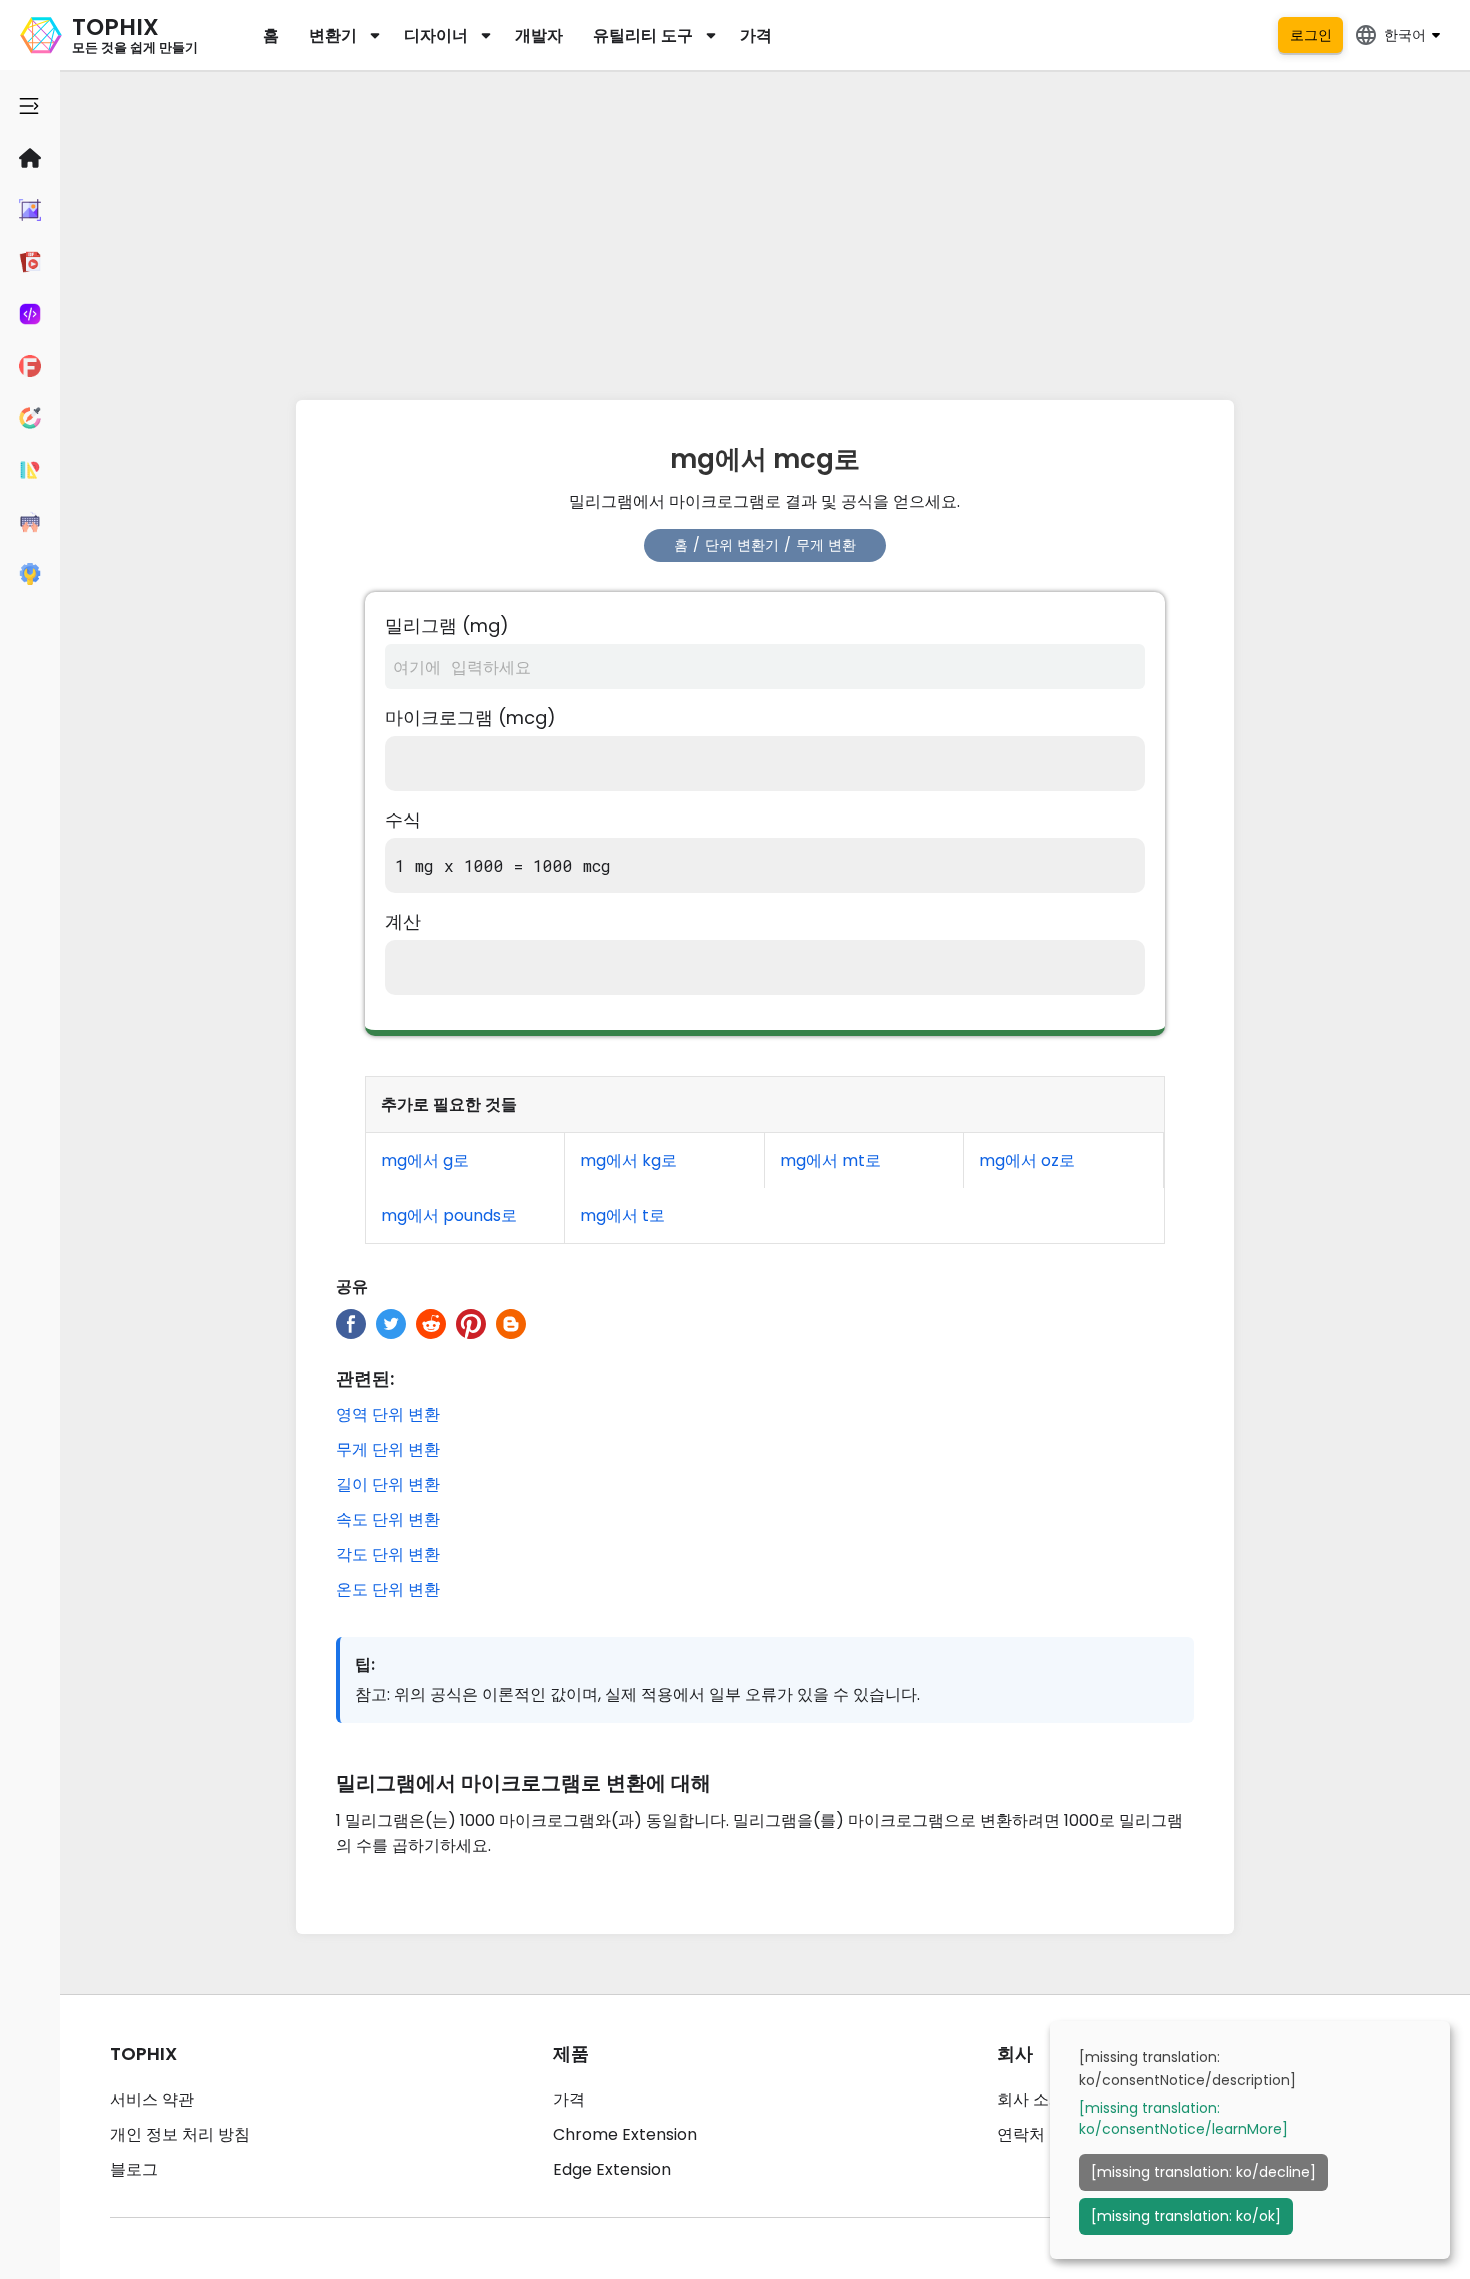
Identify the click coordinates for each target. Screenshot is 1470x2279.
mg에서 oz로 (1027, 1160)
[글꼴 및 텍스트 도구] (30, 366)
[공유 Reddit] (431, 1324)
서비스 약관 (152, 2099)
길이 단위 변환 (388, 1484)
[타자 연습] (30, 522)
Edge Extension (612, 2169)
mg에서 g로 (425, 1160)
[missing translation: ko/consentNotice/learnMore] (1183, 2118)
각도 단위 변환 (388, 1554)
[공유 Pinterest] (471, 1324)
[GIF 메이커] (30, 262)
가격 (756, 35)
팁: (365, 1664)
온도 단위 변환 (388, 1589)
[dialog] (1250, 2140)
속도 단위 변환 (388, 1519)
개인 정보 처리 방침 (180, 2134)
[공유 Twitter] (391, 1324)
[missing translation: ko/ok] (1186, 2216)
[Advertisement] (765, 230)
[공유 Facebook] (351, 1324)
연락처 (1021, 2134)
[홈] (30, 158)
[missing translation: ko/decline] (1203, 2172)
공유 (352, 1286)
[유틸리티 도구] (30, 574)
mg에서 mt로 (830, 1160)
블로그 (134, 2169)
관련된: (365, 1378)
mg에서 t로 (622, 1215)
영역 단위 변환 (388, 1414)
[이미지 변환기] (30, 210)
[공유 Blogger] (511, 1324)
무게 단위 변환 (388, 1449)
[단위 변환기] (30, 470)
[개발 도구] (30, 314)
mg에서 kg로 (628, 1160)
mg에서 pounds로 (449, 1215)
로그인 (1311, 35)
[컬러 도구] (30, 418)
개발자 (539, 35)
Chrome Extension (625, 2134)
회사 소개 (1031, 2099)
